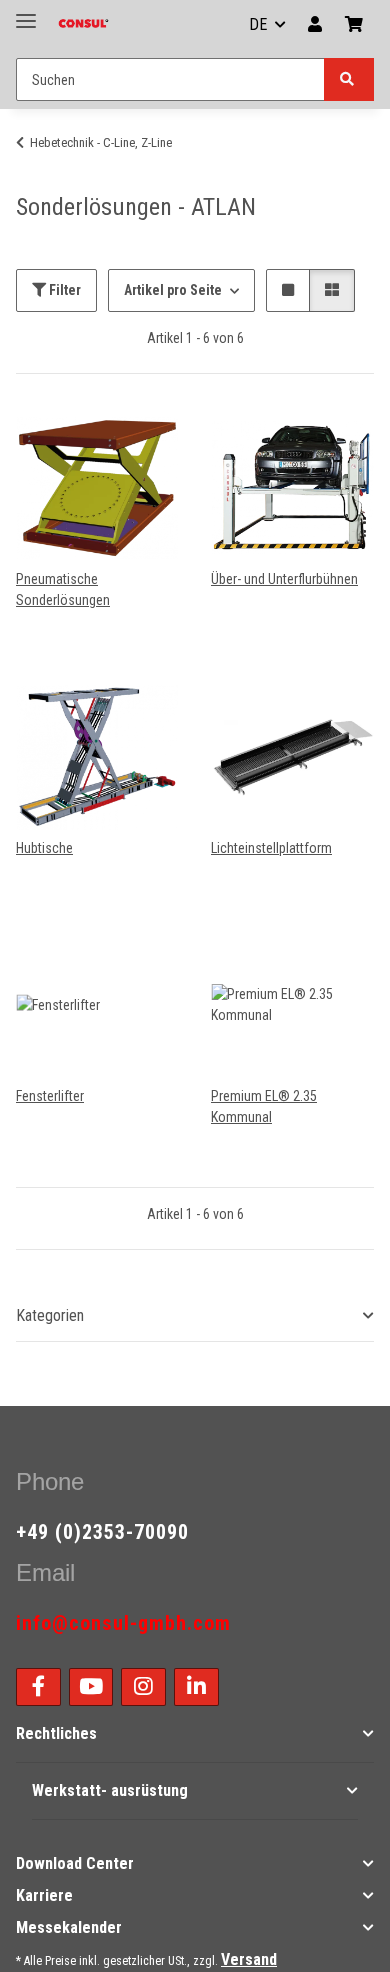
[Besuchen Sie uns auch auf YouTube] (91, 1687)
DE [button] (258, 24)
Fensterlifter (50, 1096)
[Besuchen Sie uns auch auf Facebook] (38, 1687)
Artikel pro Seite (173, 290)
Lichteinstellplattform (271, 848)
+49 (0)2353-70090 (102, 1532)
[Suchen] (349, 79)
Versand (249, 1959)
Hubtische (44, 848)
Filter (63, 290)
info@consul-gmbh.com (123, 1623)
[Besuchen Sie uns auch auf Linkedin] (196, 1687)
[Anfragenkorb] (354, 25)
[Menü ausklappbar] (26, 12)
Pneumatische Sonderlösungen (63, 589)
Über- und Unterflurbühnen (284, 579)
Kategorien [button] (50, 1315)
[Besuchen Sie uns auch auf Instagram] (143, 1687)
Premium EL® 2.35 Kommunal (264, 1106)
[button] (315, 25)
